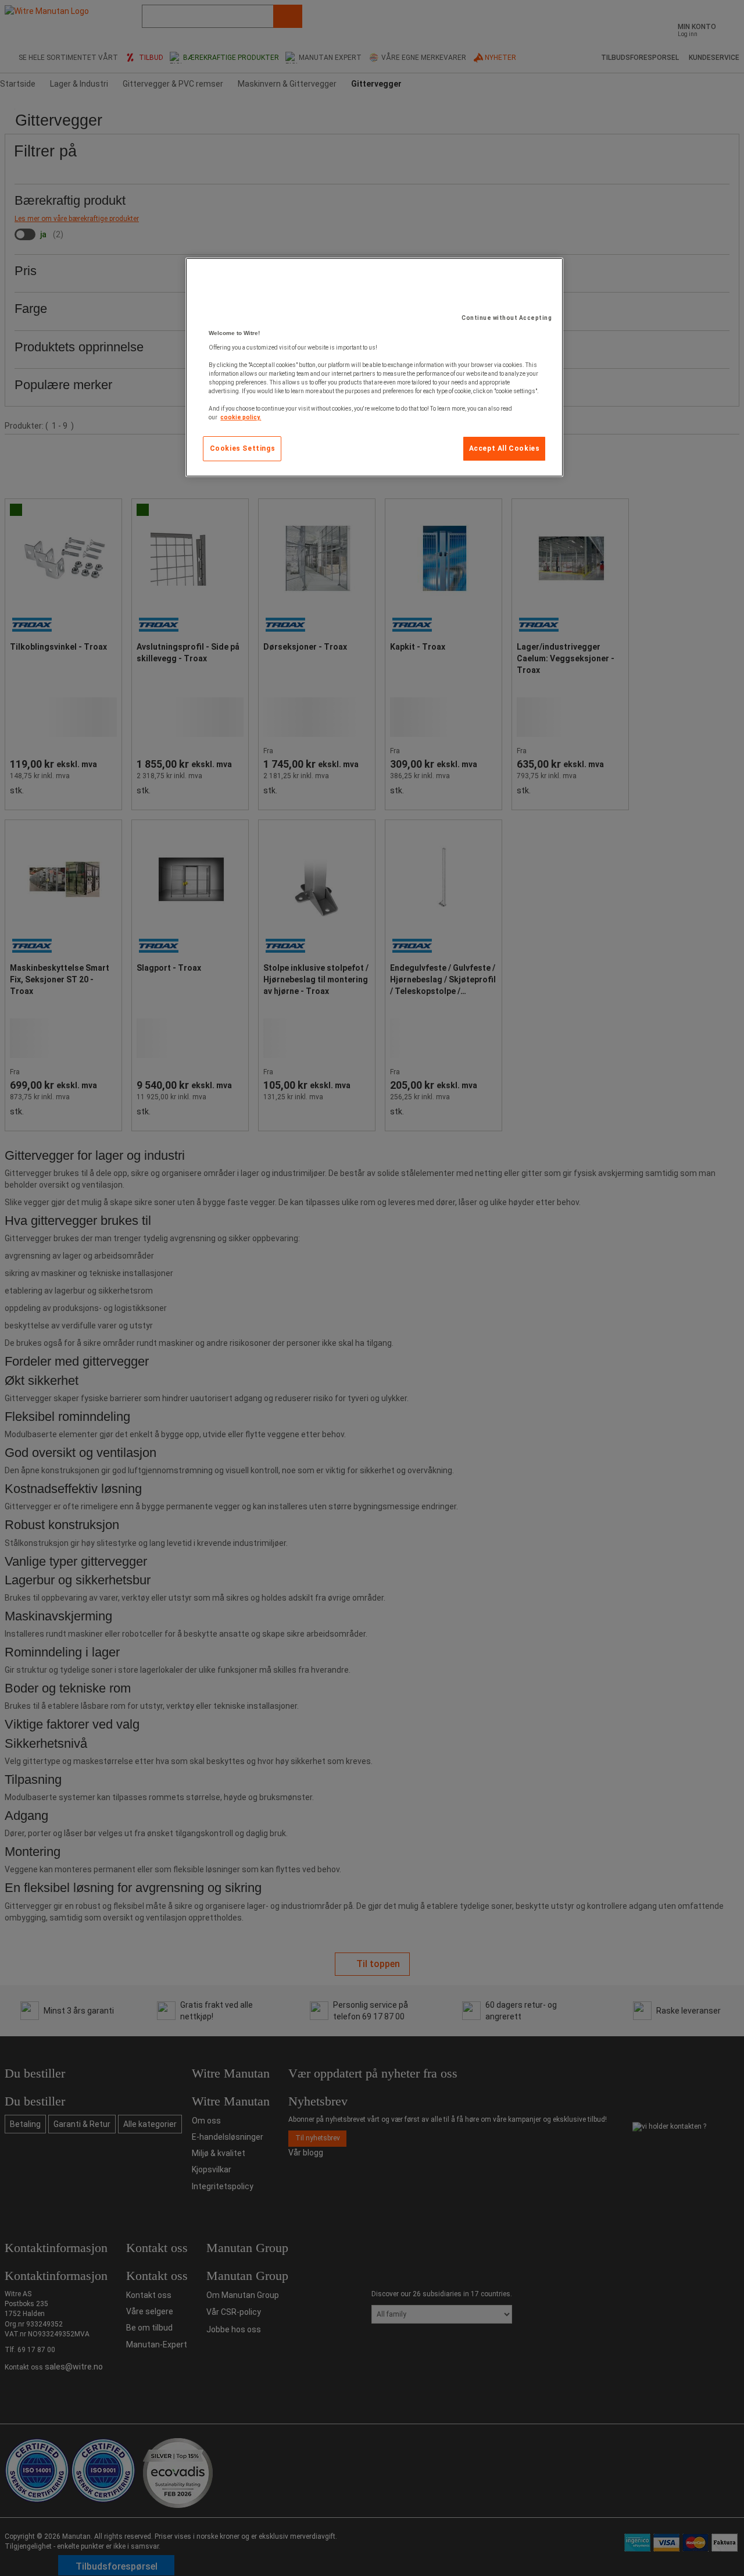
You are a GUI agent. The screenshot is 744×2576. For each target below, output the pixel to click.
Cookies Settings (243, 448)
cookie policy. (241, 417)
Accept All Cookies (505, 448)
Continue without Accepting (507, 318)
